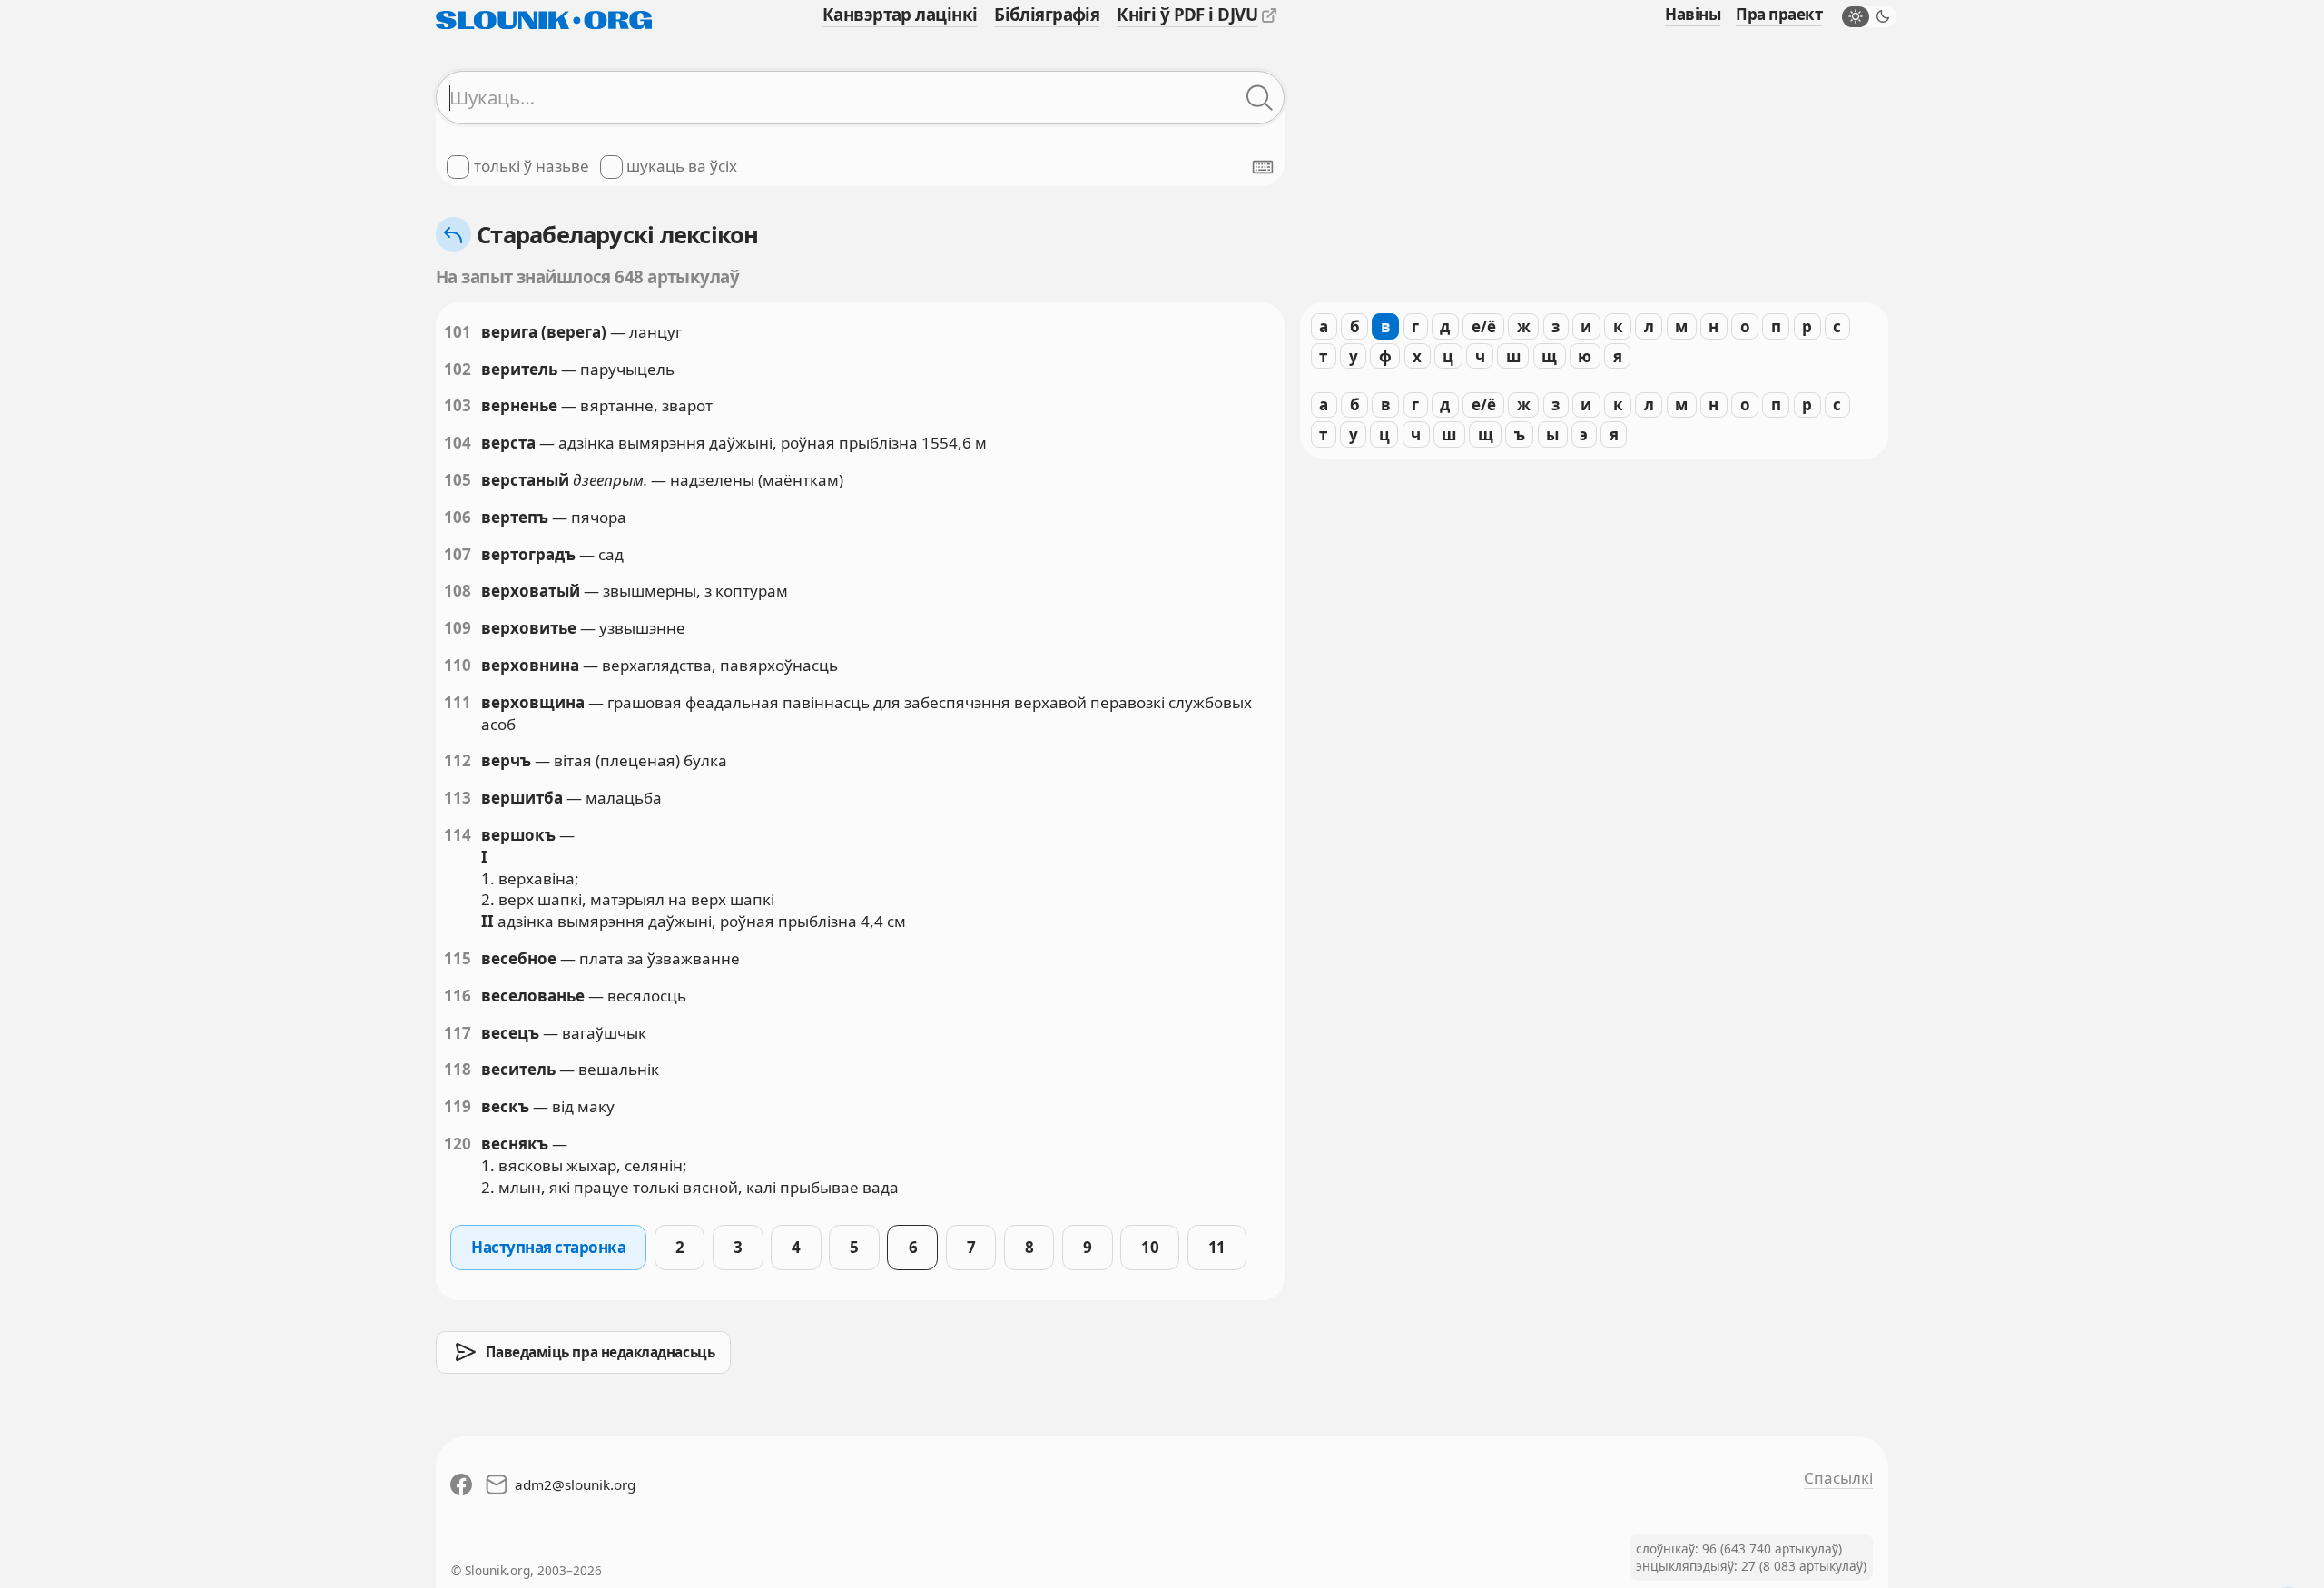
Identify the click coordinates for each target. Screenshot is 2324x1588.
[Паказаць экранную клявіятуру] (1263, 167)
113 (458, 798)
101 (458, 332)
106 (458, 517)
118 (458, 1069)
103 (458, 405)
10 (1150, 1247)
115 (458, 958)
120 (458, 1144)
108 (458, 591)
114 (458, 835)
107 (458, 554)
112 (458, 760)
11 (1217, 1247)
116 (458, 996)
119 (458, 1106)
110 (458, 665)
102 (458, 369)
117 (458, 1033)
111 (458, 702)
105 (458, 480)
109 (458, 628)
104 (458, 443)
